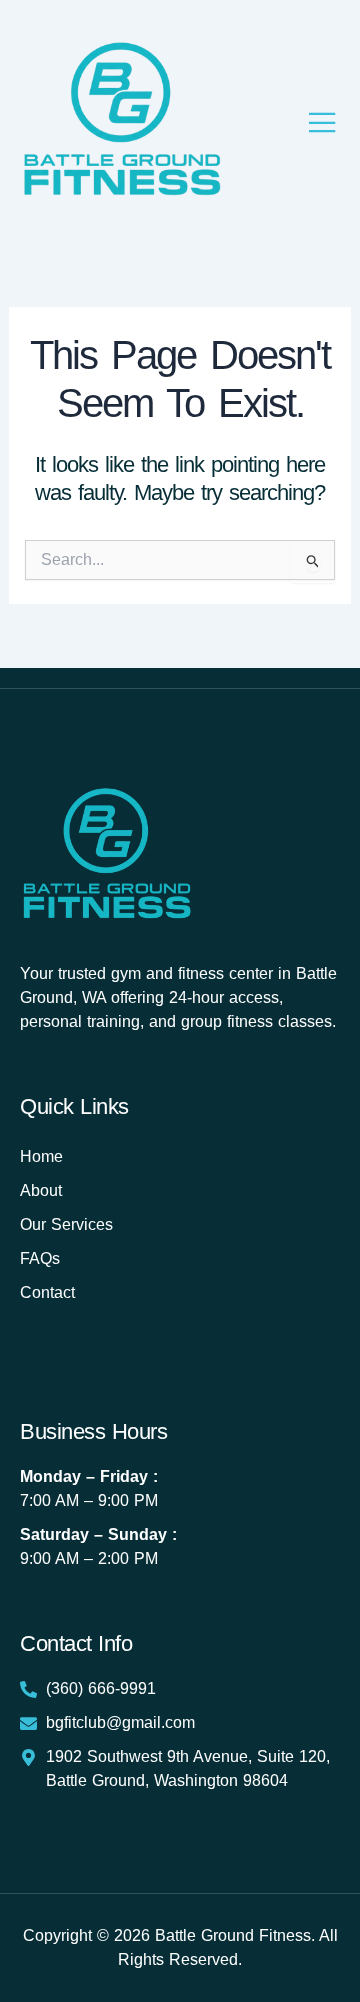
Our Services (66, 1224)
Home (41, 1156)
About (41, 1190)
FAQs (40, 1258)
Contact (47, 1292)
